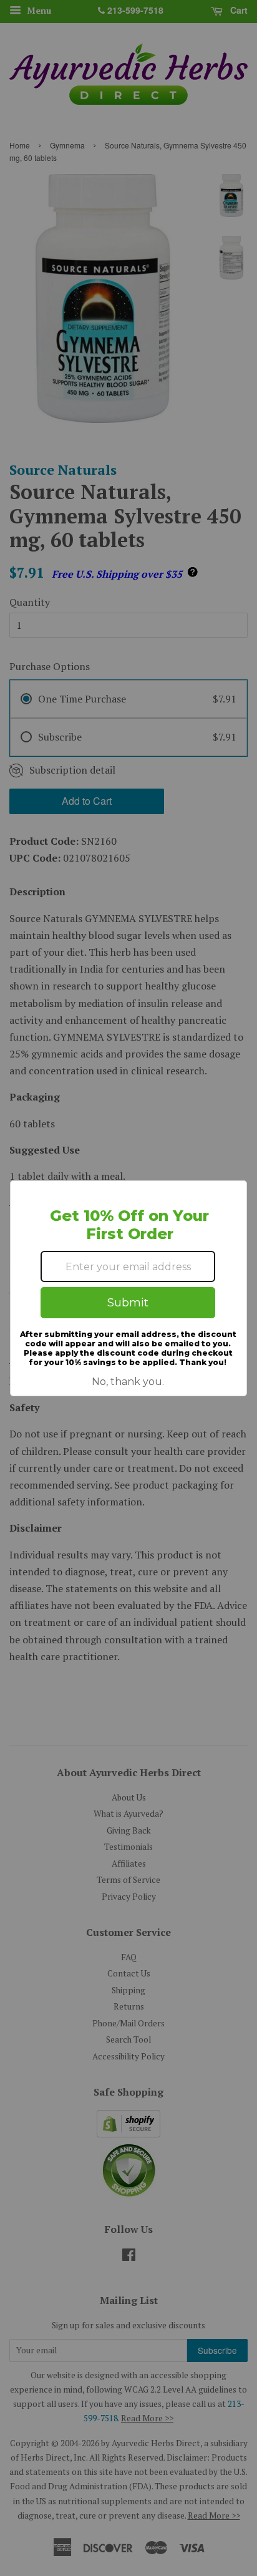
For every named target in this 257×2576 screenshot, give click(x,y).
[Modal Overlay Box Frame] (128, 1288)
